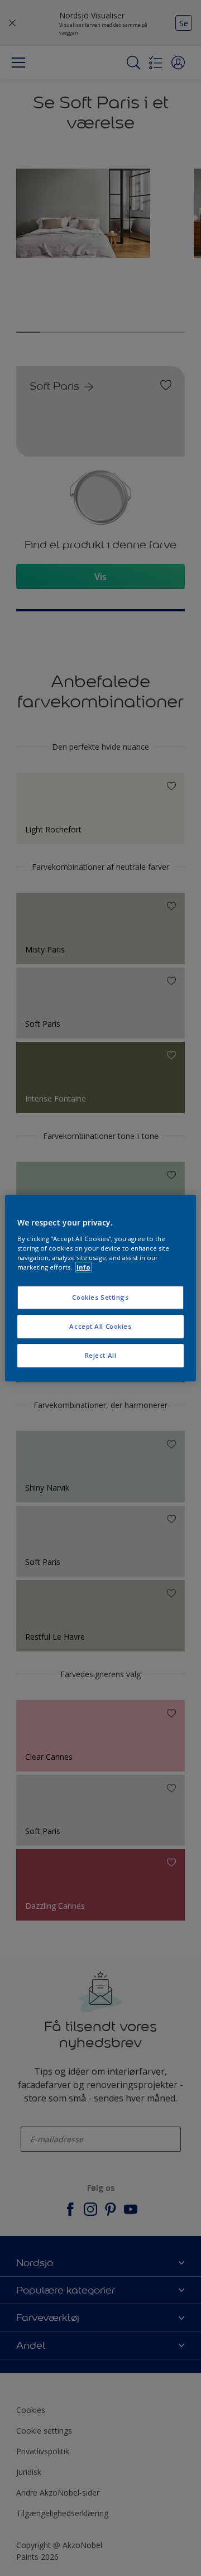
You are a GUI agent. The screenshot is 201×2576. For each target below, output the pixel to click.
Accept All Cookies (100, 1326)
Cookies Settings (100, 1297)
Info (83, 1267)
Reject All (101, 1355)
